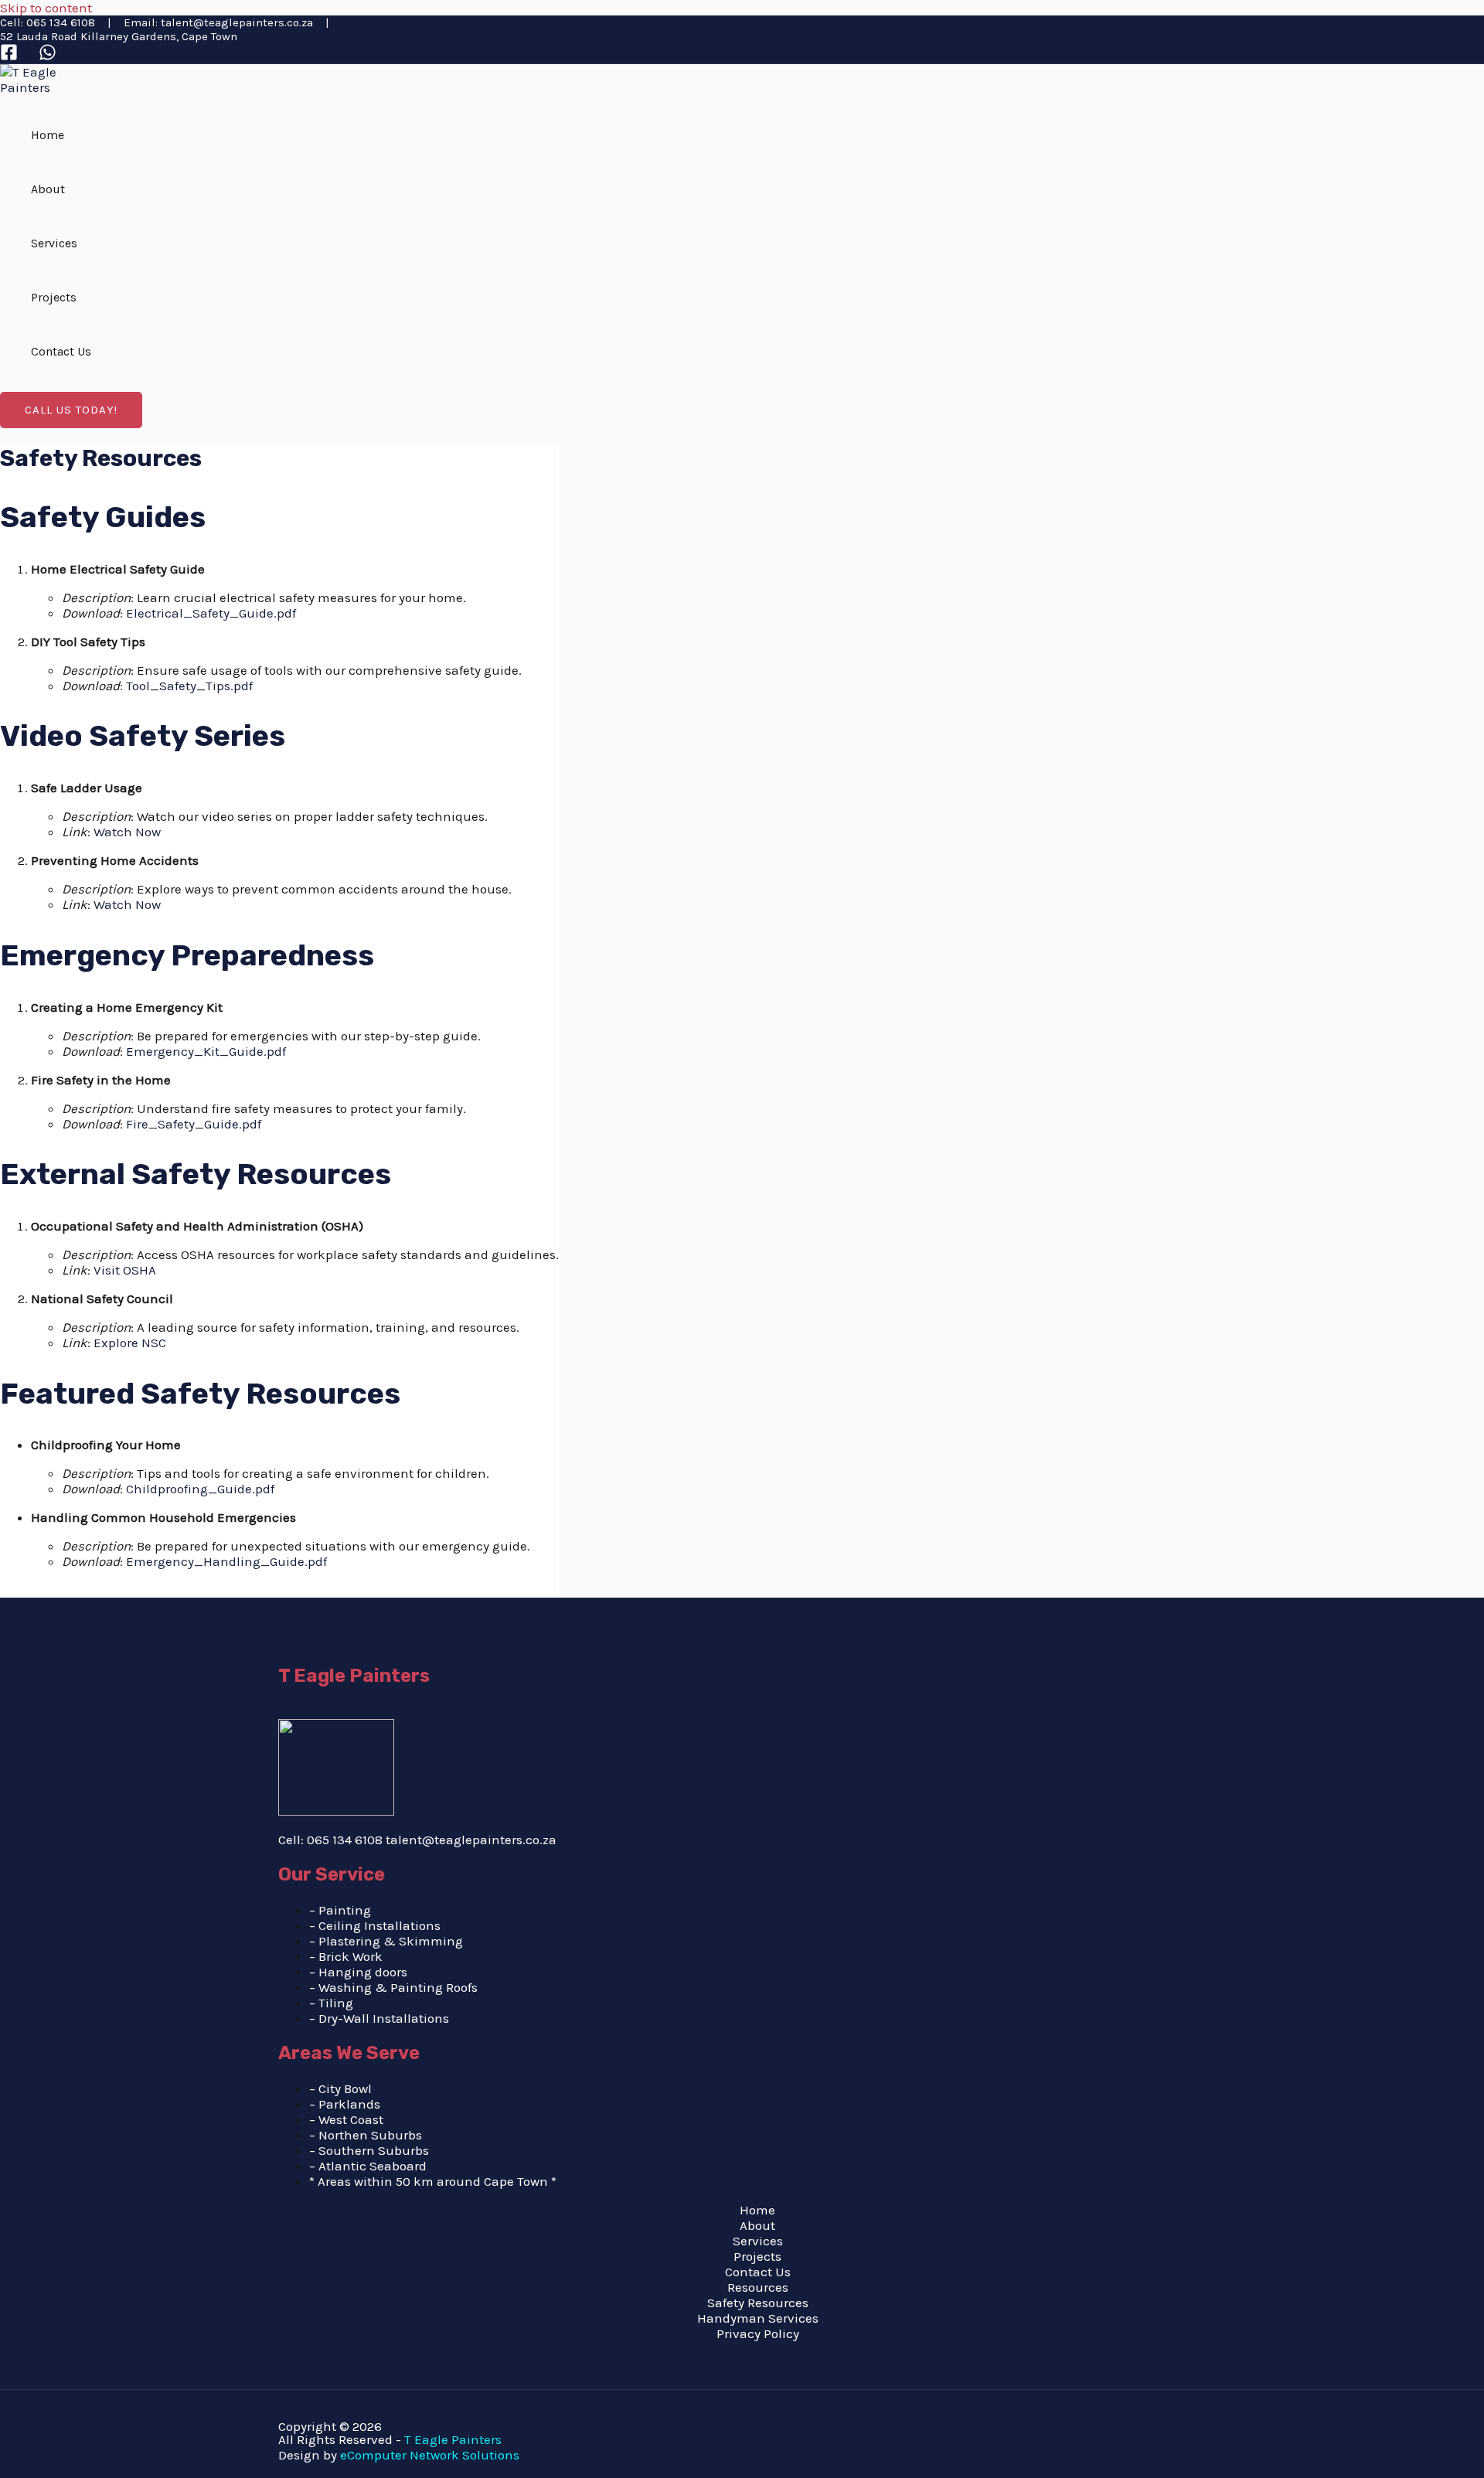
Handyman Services (758, 2318)
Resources (758, 2287)
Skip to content (46, 8)
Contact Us (61, 351)
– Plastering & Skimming (386, 1941)
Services (54, 243)
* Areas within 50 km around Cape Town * (433, 2181)
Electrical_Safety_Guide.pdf (211, 613)
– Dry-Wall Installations (379, 2018)
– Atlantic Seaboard (368, 2166)
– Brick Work (346, 1956)
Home (48, 135)
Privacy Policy (758, 2333)
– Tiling (333, 2003)
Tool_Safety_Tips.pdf (189, 686)
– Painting (340, 1910)
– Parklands (345, 2104)
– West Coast (346, 2119)
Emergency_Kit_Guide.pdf (206, 1051)
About (48, 189)
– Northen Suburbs (366, 2135)
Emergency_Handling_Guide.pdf (226, 1561)
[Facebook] (9, 56)
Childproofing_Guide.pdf (200, 1489)
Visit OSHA (125, 1270)
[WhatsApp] (48, 56)
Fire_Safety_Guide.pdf (194, 1124)
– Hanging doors (358, 1972)
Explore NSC (130, 1343)
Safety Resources (758, 2303)
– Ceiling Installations (375, 1925)
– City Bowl (340, 2088)
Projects (54, 297)
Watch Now (127, 832)
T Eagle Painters (453, 2439)
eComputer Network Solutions (430, 2455)
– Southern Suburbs (369, 2150)
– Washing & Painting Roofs (393, 1987)
